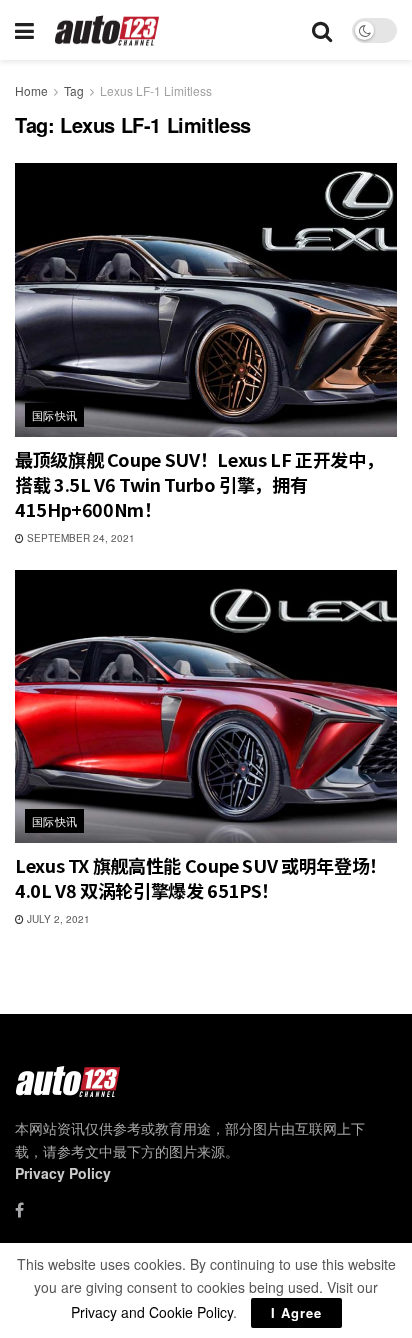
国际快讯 (55, 415)
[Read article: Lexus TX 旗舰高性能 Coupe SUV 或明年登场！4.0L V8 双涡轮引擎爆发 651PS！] (206, 706)
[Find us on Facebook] (19, 1210)
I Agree (296, 1312)
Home (31, 90)
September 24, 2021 (79, 538)
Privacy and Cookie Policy (152, 1312)
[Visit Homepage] (107, 30)
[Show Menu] (24, 30)
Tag (74, 90)
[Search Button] (322, 30)
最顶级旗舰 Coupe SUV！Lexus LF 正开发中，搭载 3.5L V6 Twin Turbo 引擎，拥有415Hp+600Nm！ (199, 484)
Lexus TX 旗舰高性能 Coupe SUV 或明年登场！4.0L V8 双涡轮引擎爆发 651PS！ (201, 877)
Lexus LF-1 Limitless (156, 90)
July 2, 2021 (57, 919)
